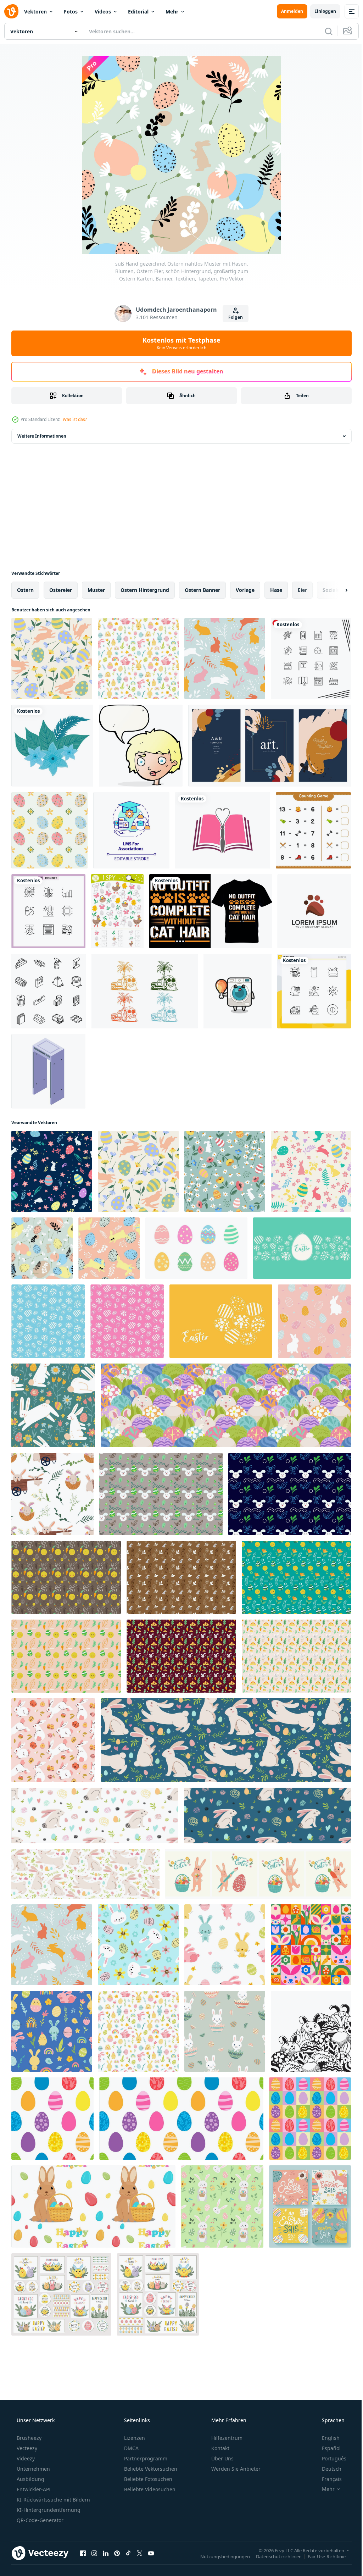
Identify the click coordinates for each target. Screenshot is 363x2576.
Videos (103, 12)
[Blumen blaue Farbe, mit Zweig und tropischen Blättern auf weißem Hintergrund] (52, 746)
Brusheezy (28, 2438)
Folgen (233, 317)
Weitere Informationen (42, 436)
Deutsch (327, 2469)
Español (327, 2448)
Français (327, 2479)
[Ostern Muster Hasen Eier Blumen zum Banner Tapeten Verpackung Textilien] (53, 1740)
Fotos (71, 12)
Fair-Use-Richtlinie (321, 2556)
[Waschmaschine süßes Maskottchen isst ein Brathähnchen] (238, 991)
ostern (25, 590)
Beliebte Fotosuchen (147, 2479)
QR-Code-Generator (39, 2520)
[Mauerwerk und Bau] (49, 991)
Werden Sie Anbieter (235, 2469)
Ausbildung (30, 2479)
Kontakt (220, 2448)
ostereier (61, 590)
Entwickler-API (33, 2489)
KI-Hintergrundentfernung (48, 2510)
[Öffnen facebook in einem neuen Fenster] (83, 2553)
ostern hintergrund (145, 590)
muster (96, 590)
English (326, 2438)
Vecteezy (26, 2448)
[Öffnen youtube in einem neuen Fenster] (151, 2553)
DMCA (131, 2448)
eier (302, 590)
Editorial (138, 12)
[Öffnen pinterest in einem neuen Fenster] (117, 2553)
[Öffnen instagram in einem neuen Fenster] (94, 2553)
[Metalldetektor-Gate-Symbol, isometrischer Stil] (48, 1071)
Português (330, 2458)
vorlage (245, 590)
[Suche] (323, 31)
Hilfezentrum (226, 2438)
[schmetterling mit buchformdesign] (223, 830)
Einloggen (320, 11)
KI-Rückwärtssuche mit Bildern (53, 2500)
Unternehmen (33, 2469)
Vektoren (35, 12)
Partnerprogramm (145, 2458)
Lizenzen (134, 2438)
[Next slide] (335, 590)
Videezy (25, 2458)
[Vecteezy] (11, 11)
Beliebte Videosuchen (149, 2489)
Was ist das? (75, 419)
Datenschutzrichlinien (273, 2556)
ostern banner (202, 590)
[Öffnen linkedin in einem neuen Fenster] (106, 2553)
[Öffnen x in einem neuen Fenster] (140, 2553)
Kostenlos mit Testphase (179, 343)
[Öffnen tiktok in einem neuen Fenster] (128, 2553)
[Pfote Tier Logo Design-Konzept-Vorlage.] (314, 911)
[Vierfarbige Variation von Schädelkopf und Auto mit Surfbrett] (145, 991)
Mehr (172, 12)
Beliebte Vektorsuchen (150, 2469)
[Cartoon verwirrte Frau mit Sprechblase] (141, 746)
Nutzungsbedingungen (220, 2556)
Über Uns (222, 2458)
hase (276, 590)
